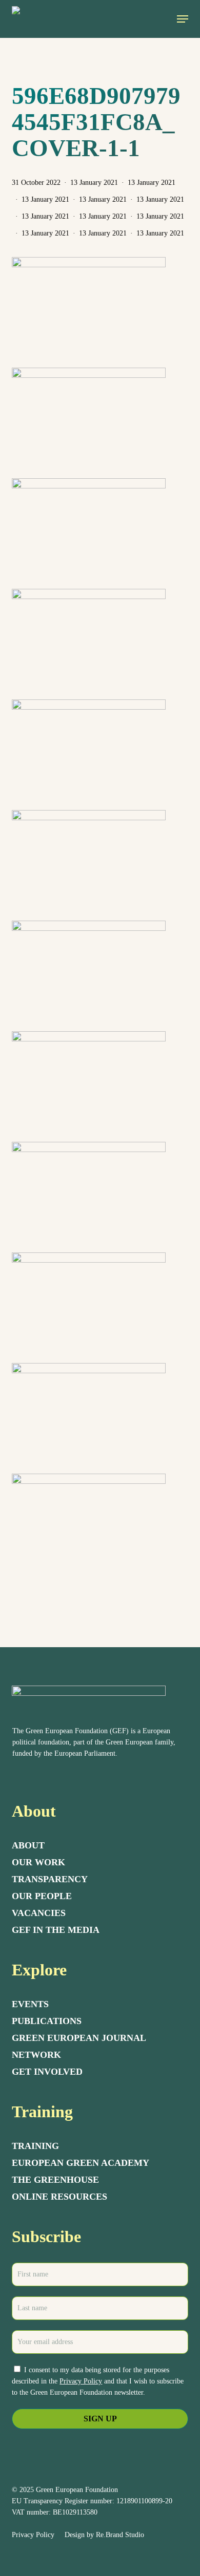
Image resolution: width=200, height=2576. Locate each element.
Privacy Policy (81, 2381)
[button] (183, 19)
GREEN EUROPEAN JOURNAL (79, 2038)
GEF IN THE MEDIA (56, 1930)
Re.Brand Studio (120, 2535)
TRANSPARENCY (50, 1879)
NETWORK (36, 2055)
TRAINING (35, 2146)
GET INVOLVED (47, 2072)
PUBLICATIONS (47, 2021)
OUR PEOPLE (42, 1896)
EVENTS (30, 2004)
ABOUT (28, 1845)
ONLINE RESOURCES (59, 2197)
